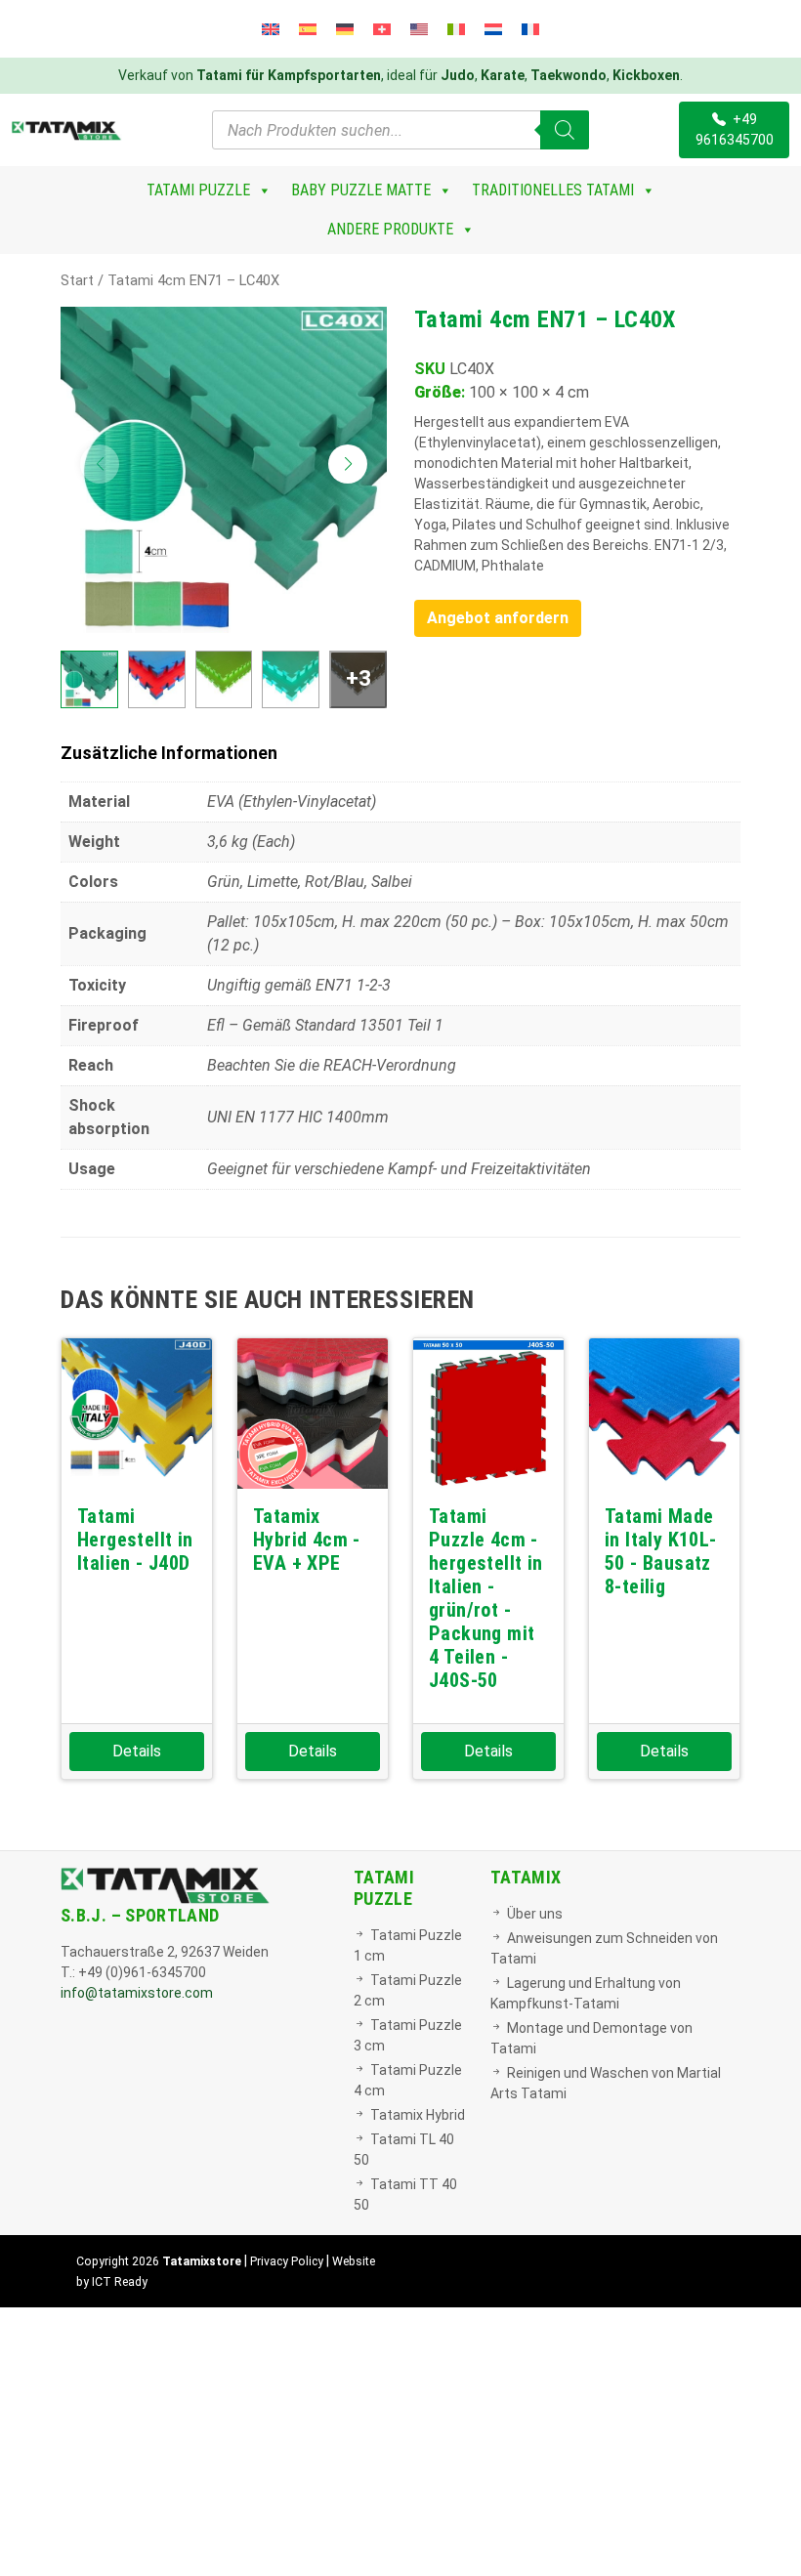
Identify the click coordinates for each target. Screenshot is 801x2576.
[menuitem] (271, 29)
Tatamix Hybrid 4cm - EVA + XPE (307, 1540)
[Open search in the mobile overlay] (400, 130)
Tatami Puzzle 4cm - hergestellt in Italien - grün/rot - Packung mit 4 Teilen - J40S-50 (486, 1598)
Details (137, 1751)
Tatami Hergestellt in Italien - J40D (135, 1540)
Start (77, 280)
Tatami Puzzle (198, 190)
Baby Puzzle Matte (361, 190)
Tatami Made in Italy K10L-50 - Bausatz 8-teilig (661, 1551)
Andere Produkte (390, 229)
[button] (348, 464)
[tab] (400, 753)
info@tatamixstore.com (137, 1993)
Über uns (535, 1914)
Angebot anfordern (498, 618)
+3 (358, 678)
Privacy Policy (287, 2261)
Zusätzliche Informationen (169, 753)
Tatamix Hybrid (418, 2115)
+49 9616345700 (735, 129)
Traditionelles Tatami (553, 190)
